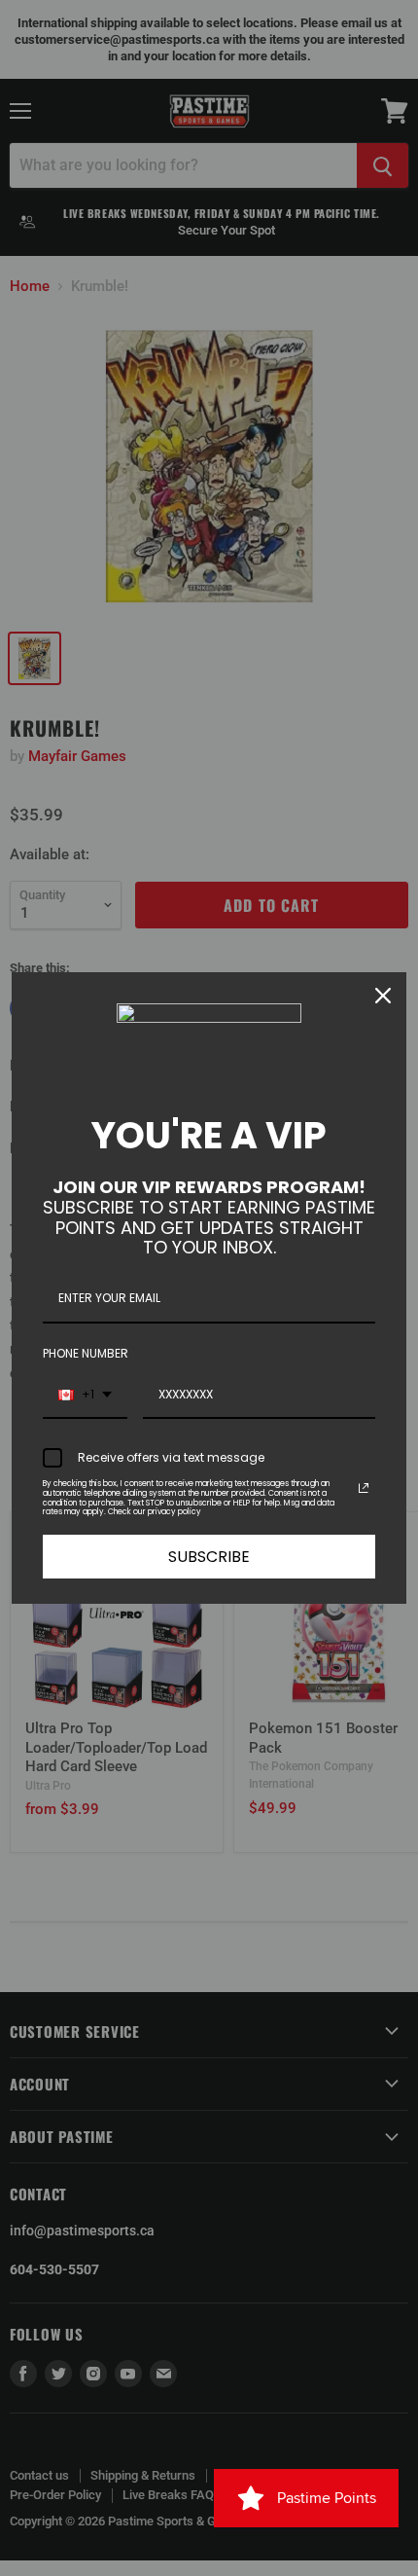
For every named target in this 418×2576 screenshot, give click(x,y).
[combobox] (85, 1396)
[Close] (383, 996)
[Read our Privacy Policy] (364, 1488)
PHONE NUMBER (86, 1353)
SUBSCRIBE (209, 1557)
